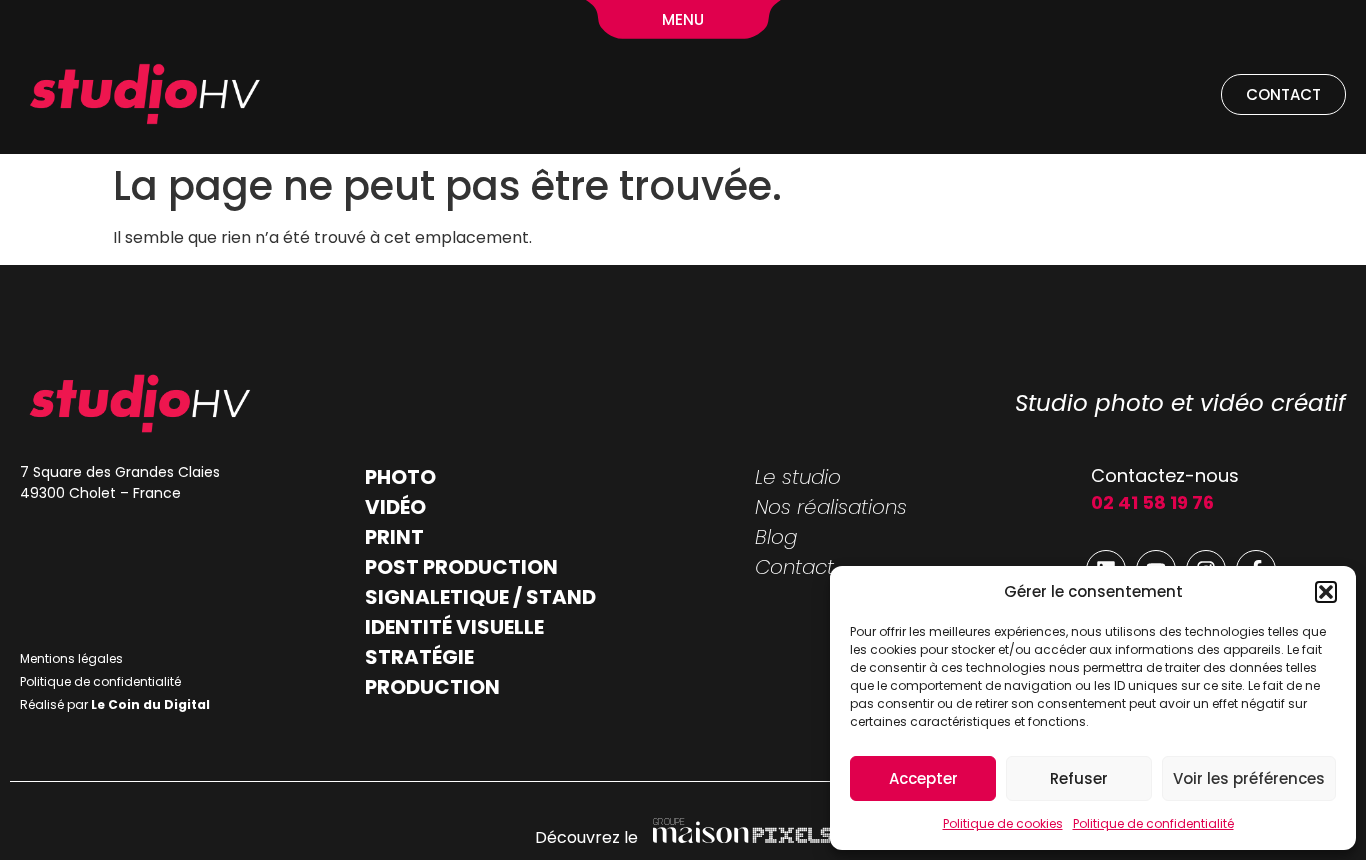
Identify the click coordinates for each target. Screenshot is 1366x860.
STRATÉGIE (419, 657)
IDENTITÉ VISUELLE (454, 627)
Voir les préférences (1249, 778)
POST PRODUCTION (461, 567)
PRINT (394, 537)
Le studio (798, 477)
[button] (1326, 592)
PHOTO (400, 477)
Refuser (1079, 778)
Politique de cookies (1003, 823)
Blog (776, 537)
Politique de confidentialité (1153, 823)
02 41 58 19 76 (1152, 502)
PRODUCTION (432, 687)
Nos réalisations (831, 507)
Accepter (923, 778)
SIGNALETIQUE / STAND (480, 597)
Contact (794, 567)
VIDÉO (395, 507)
